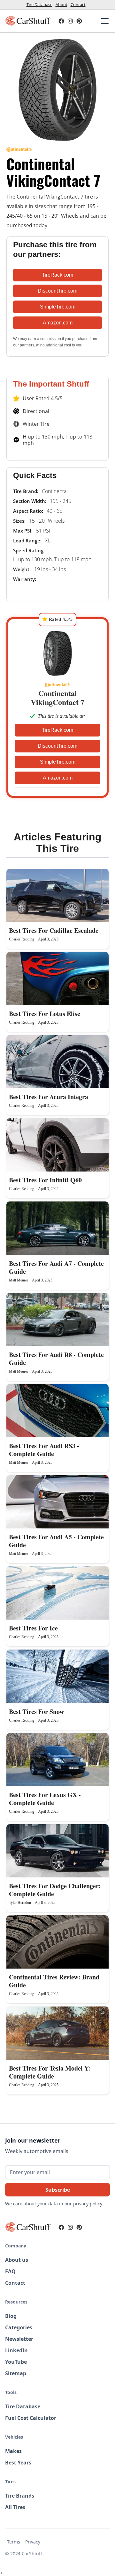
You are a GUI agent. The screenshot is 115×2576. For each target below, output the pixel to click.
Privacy (33, 2542)
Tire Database (39, 4)
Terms (14, 2542)
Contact (78, 4)
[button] (103, 21)
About (61, 4)
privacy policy (88, 2204)
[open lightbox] (57, 90)
